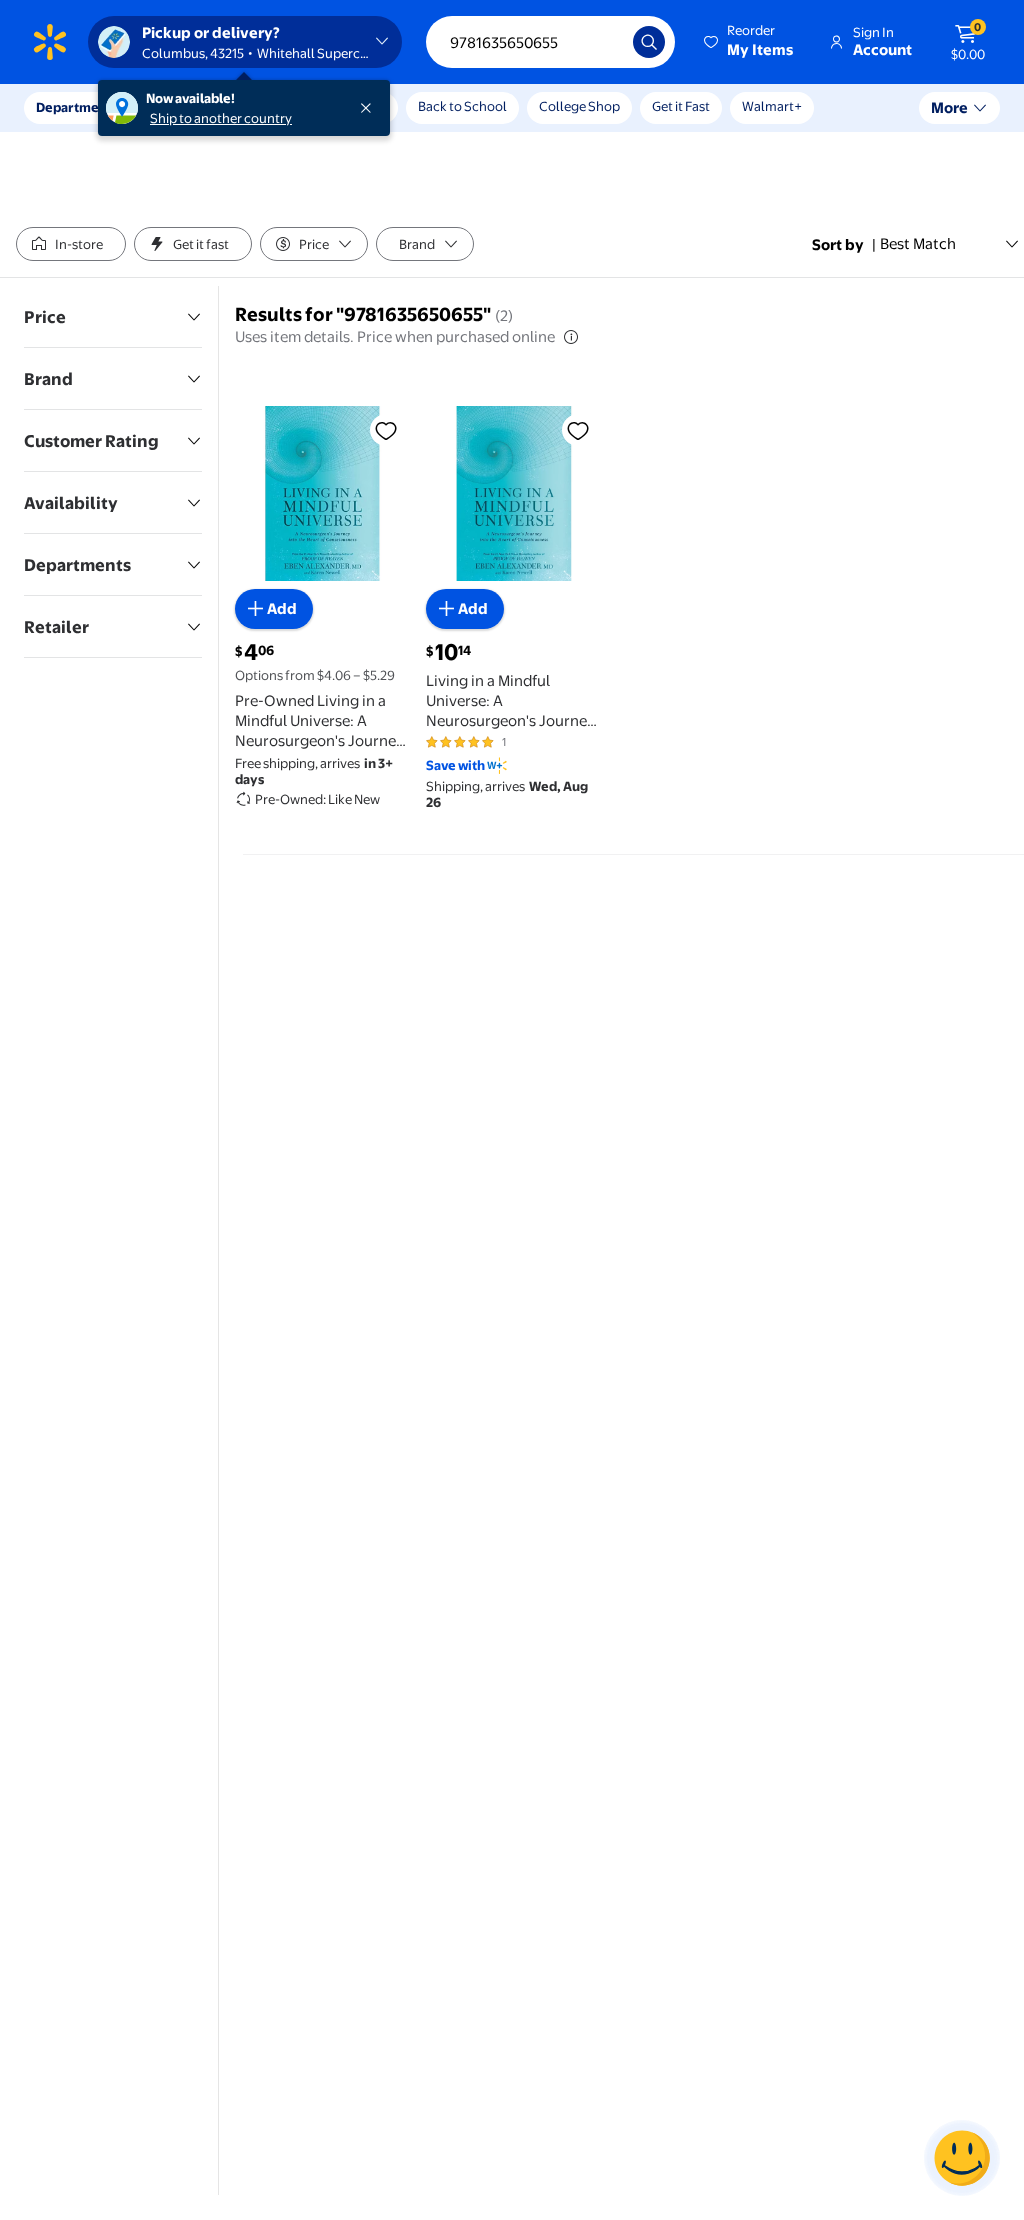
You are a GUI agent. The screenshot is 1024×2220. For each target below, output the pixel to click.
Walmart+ (772, 106)
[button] (750, 42)
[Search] (649, 42)
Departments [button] (77, 107)
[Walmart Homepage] (50, 42)
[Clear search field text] (603, 42)
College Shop (579, 106)
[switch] (71, 244)
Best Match (918, 243)
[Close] (370, 108)
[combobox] (550, 42)
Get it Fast (681, 106)
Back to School (462, 106)
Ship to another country (221, 118)
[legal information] (571, 337)
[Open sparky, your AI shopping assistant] (962, 2158)
